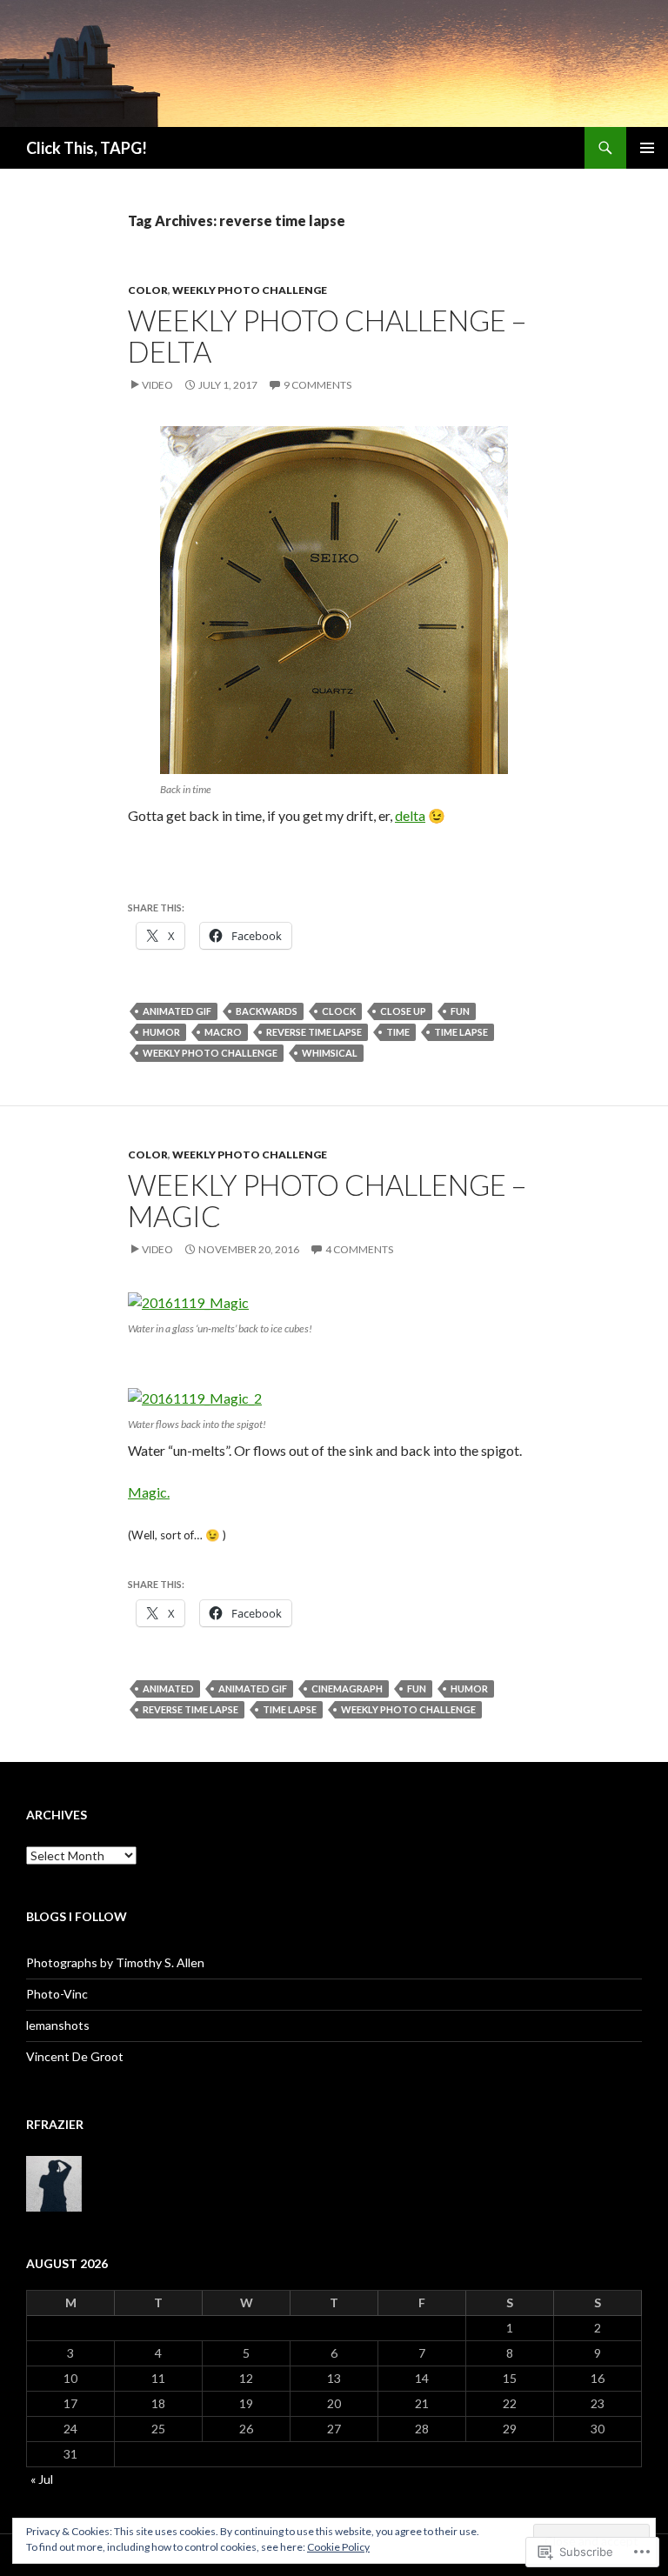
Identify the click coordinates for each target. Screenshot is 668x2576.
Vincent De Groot (75, 2056)
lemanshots (58, 2025)
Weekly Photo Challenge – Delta (327, 336)
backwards (267, 1011)
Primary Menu (647, 148)
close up (403, 1011)
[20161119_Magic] (188, 1301)
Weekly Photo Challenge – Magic (327, 1200)
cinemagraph (347, 1688)
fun (460, 1011)
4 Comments (359, 1249)
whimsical (330, 1053)
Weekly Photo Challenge (250, 290)
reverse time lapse (314, 1032)
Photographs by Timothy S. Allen (115, 1962)
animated (168, 1688)
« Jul (42, 2479)
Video (157, 385)
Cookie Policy (338, 2547)
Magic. (149, 1492)
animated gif (177, 1011)
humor (161, 1032)
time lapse (461, 1032)
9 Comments (317, 385)
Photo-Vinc (57, 1994)
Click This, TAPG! (87, 148)
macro (223, 1032)
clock (339, 1011)
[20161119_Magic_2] (195, 1396)
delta (410, 815)
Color (148, 290)
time (398, 1032)
